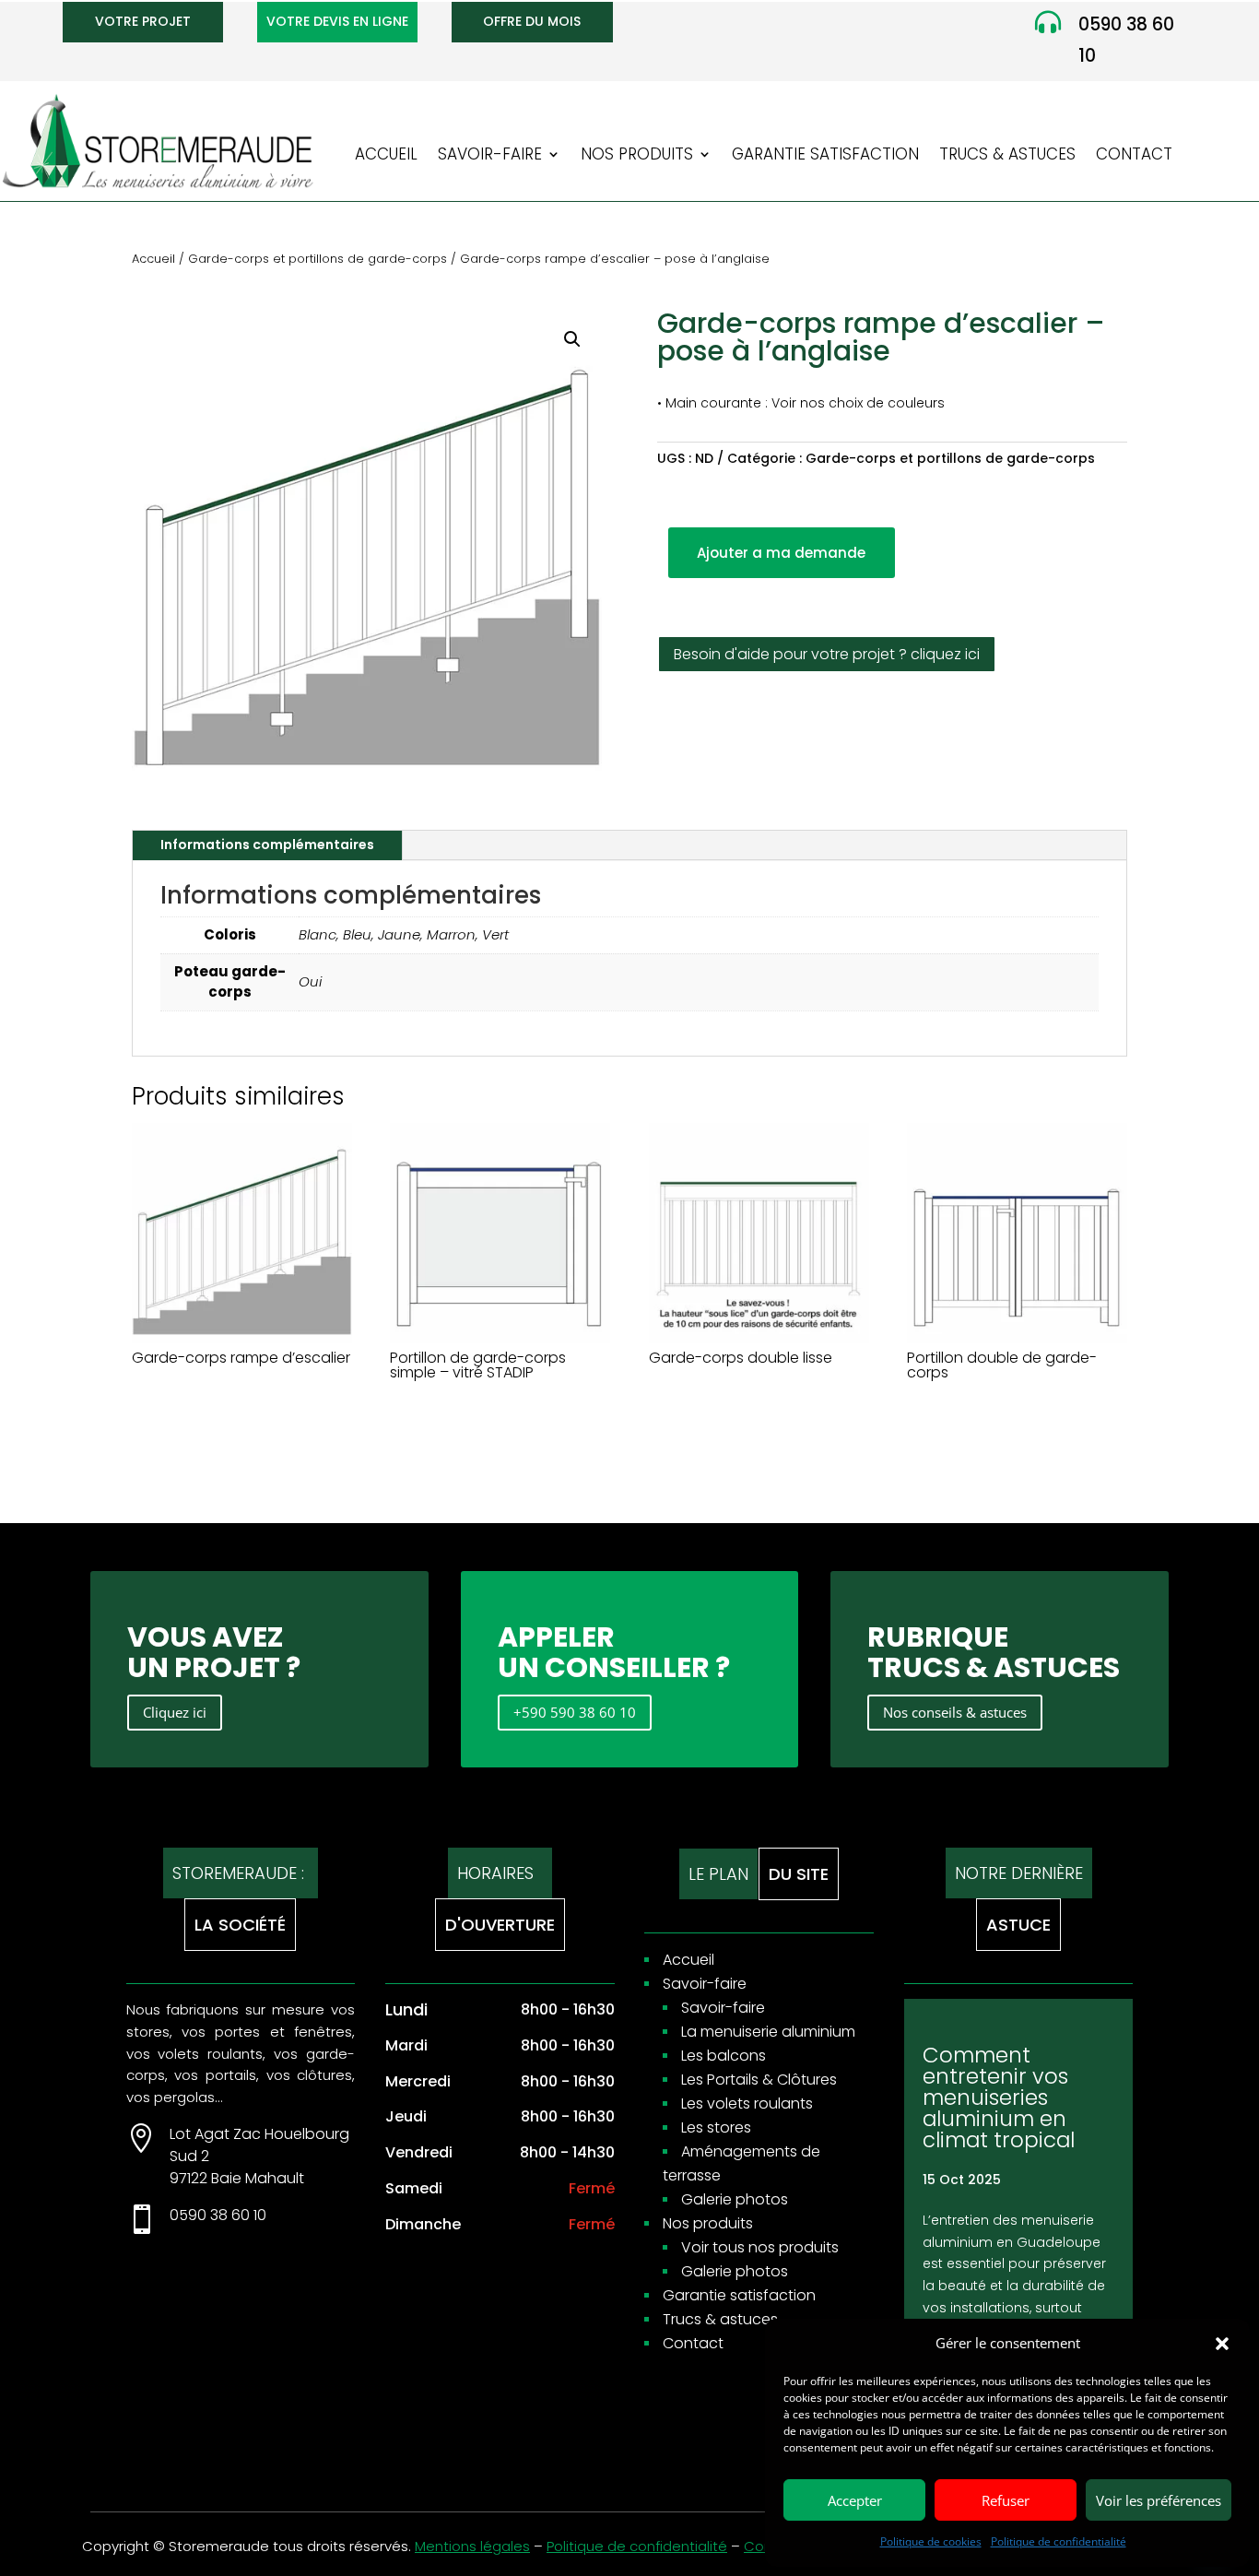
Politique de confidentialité (1059, 2541)
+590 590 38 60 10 (575, 1712)
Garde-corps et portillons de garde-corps (318, 259)
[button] (1222, 2344)
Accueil (386, 156)
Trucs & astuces (1007, 156)
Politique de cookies (931, 2541)
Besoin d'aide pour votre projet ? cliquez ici (827, 654)
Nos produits (637, 156)
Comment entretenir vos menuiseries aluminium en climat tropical (999, 2097)
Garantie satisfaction (825, 156)
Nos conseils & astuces (955, 1712)
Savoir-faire (490, 156)
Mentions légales (472, 2546)
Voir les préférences (1159, 2500)
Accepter (855, 2500)
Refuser (1006, 2500)
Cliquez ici (175, 1712)
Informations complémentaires (267, 845)
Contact (1134, 156)
